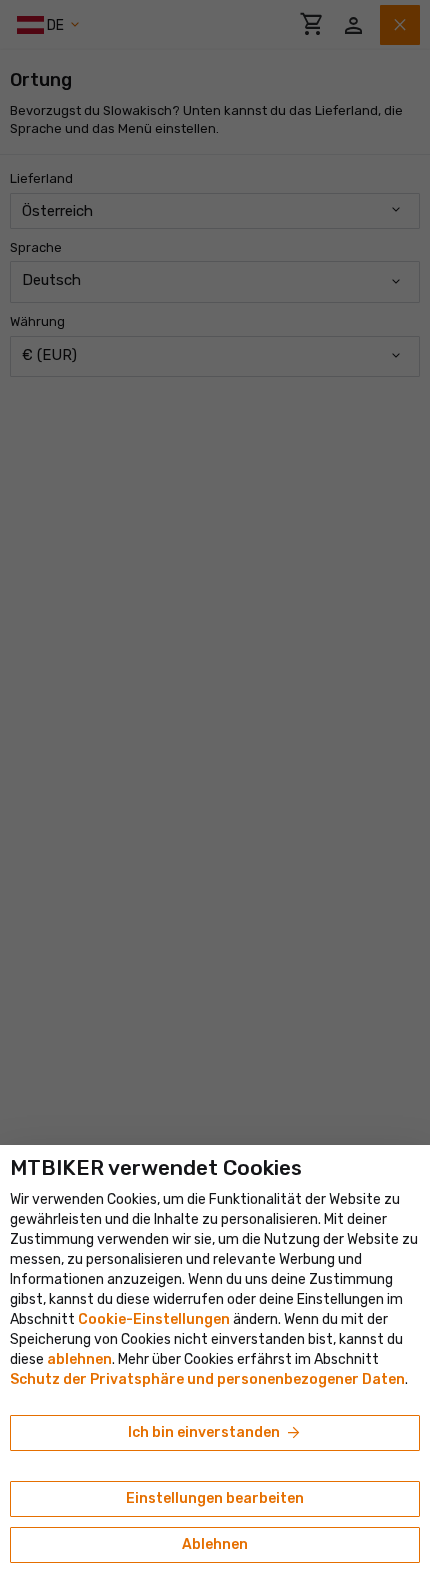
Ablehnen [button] (215, 1544)
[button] (79, 1359)
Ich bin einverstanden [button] (215, 1433)
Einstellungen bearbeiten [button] (215, 1498)
